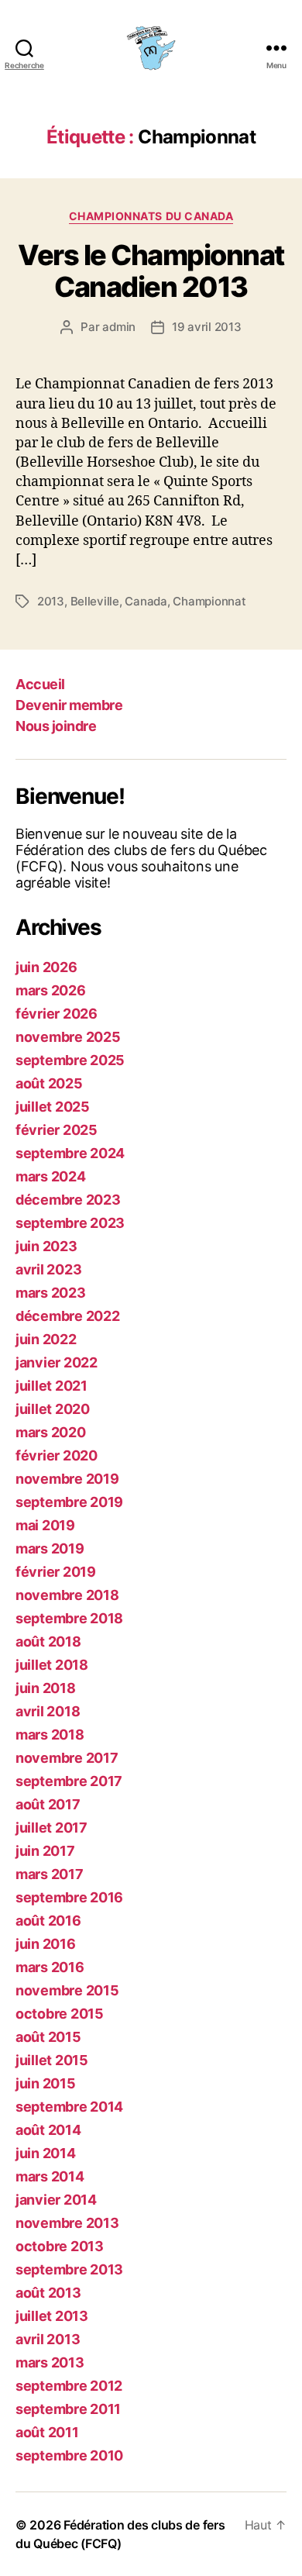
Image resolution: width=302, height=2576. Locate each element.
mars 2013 (50, 2362)
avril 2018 (48, 1711)
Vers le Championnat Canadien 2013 (151, 271)
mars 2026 (51, 990)
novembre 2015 (67, 1990)
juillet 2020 (53, 1409)
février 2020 (57, 1455)
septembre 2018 (69, 1618)
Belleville (95, 601)
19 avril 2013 (207, 327)
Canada (146, 601)
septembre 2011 (68, 2409)
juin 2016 (46, 1944)
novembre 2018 (67, 1595)
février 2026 (57, 1014)
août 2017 (48, 1804)
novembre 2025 (68, 1037)
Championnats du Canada (151, 216)
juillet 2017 (51, 1828)
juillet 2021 (51, 1386)
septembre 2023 (70, 1223)
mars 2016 (50, 1967)
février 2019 (56, 1572)
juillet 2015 (52, 2060)
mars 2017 (50, 1874)
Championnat (209, 601)
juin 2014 (46, 2153)
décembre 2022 (68, 1316)
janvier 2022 (57, 1362)
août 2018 (48, 1641)
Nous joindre (56, 726)
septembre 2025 (70, 1060)
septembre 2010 (69, 2455)
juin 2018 (46, 1688)
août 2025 (49, 1083)
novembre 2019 (67, 1479)
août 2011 (47, 2432)
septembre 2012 (69, 2386)
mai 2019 (45, 1525)
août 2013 (48, 2293)
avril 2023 (48, 1269)
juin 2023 (46, 1246)
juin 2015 (46, 2083)
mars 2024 (51, 1176)
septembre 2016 (69, 1897)
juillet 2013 (52, 2316)
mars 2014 (50, 2176)
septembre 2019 (69, 1502)
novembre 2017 (67, 1758)
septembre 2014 (69, 2107)
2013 (51, 601)
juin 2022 (46, 1339)
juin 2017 (45, 1851)
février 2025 (57, 1130)
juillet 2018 (52, 1665)
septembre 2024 (70, 1153)
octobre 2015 (60, 2014)
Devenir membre (69, 705)
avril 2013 (48, 2339)
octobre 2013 (60, 2246)
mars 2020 (51, 1432)
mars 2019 (50, 1548)
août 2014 (48, 2130)
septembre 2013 (69, 2269)
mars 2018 (50, 1735)
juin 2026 (46, 967)
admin (119, 327)
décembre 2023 (68, 1200)
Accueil (40, 684)
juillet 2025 (53, 1107)
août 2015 (48, 2037)
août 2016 (48, 1921)
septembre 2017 (69, 1781)
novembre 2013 (67, 2223)
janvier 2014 (56, 2200)
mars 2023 (51, 1293)
